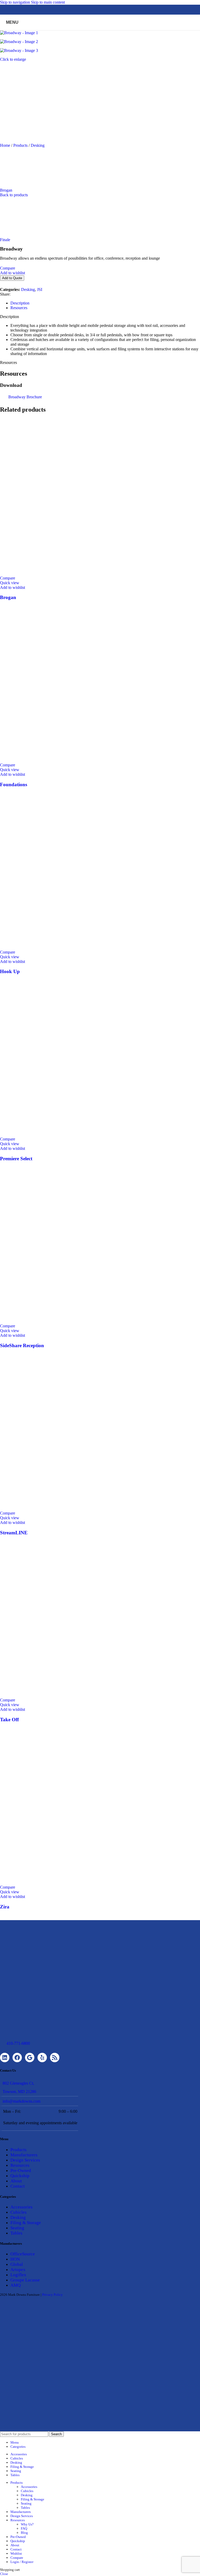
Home (6, 145)
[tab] (20, 303)
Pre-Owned (21, 2171)
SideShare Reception (22, 1345)
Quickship (20, 2176)
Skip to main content (48, 2)
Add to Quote (12, 278)
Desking (38, 145)
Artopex (18, 2270)
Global (17, 2264)
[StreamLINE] (78, 1508)
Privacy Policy (52, 2295)
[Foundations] (78, 760)
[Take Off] (78, 1695)
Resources (20, 2165)
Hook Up (10, 971)
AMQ (15, 2285)
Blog (24, 2533)
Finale (5, 240)
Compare (17, 2558)
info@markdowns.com (21, 2101)
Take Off (9, 1720)
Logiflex (18, 2275)
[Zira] (78, 1882)
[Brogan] (78, 573)
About (16, 2181)
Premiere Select (16, 1159)
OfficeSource (23, 2254)
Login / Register (22, 2562)
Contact (18, 2186)
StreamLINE (14, 1533)
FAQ (24, 2528)
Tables (16, 2233)
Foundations (14, 785)
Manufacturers (24, 2155)
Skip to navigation (15, 2)
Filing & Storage (26, 2223)
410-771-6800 (18, 2043)
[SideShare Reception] (78, 1321)
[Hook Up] (78, 947)
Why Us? (27, 2524)
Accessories (21, 2207)
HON (15, 2259)
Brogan (6, 190)
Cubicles (18, 2212)
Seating (17, 2228)
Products (21, 145)
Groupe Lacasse (25, 2280)
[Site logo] (100, 31)
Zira (5, 1907)
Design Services (25, 2160)
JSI (40, 289)
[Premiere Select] (78, 1134)
